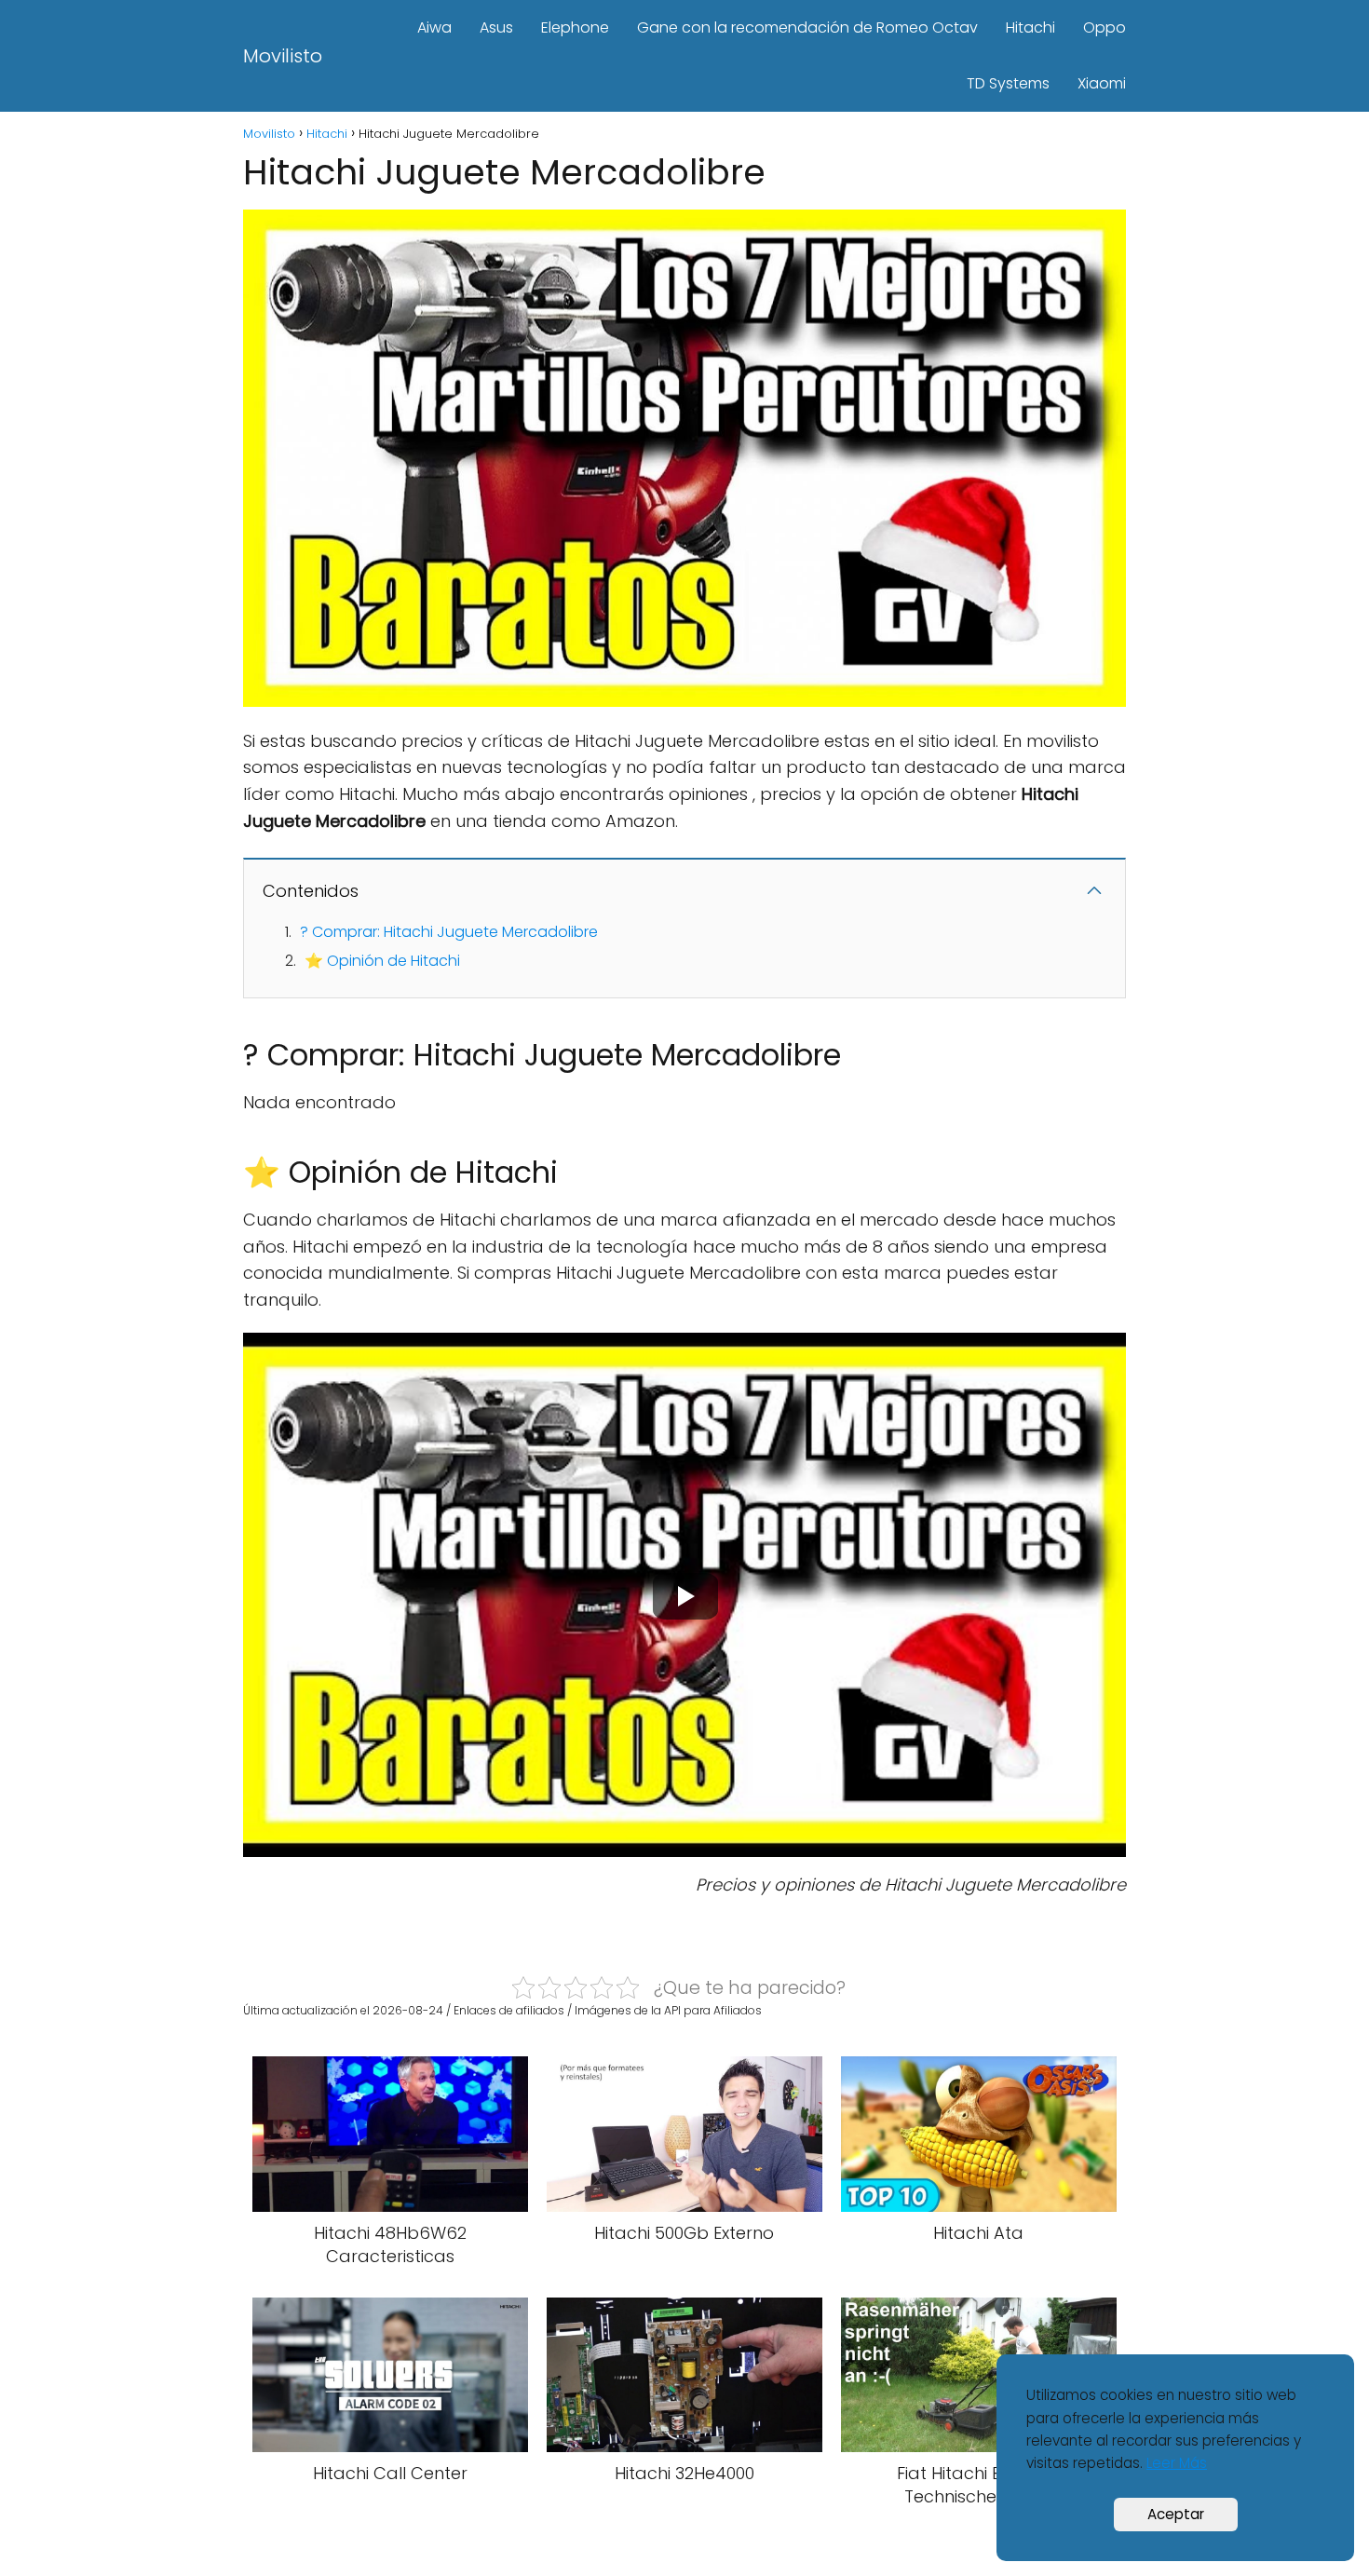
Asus (496, 27)
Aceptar (1176, 2514)
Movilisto (283, 56)
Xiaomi (1102, 83)
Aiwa (434, 27)
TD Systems (1008, 83)
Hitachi (1030, 27)
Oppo (1105, 27)
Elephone (575, 27)
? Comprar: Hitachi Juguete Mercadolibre (449, 932)
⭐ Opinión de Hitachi (382, 961)
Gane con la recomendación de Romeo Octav (807, 27)
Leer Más (1177, 2463)
